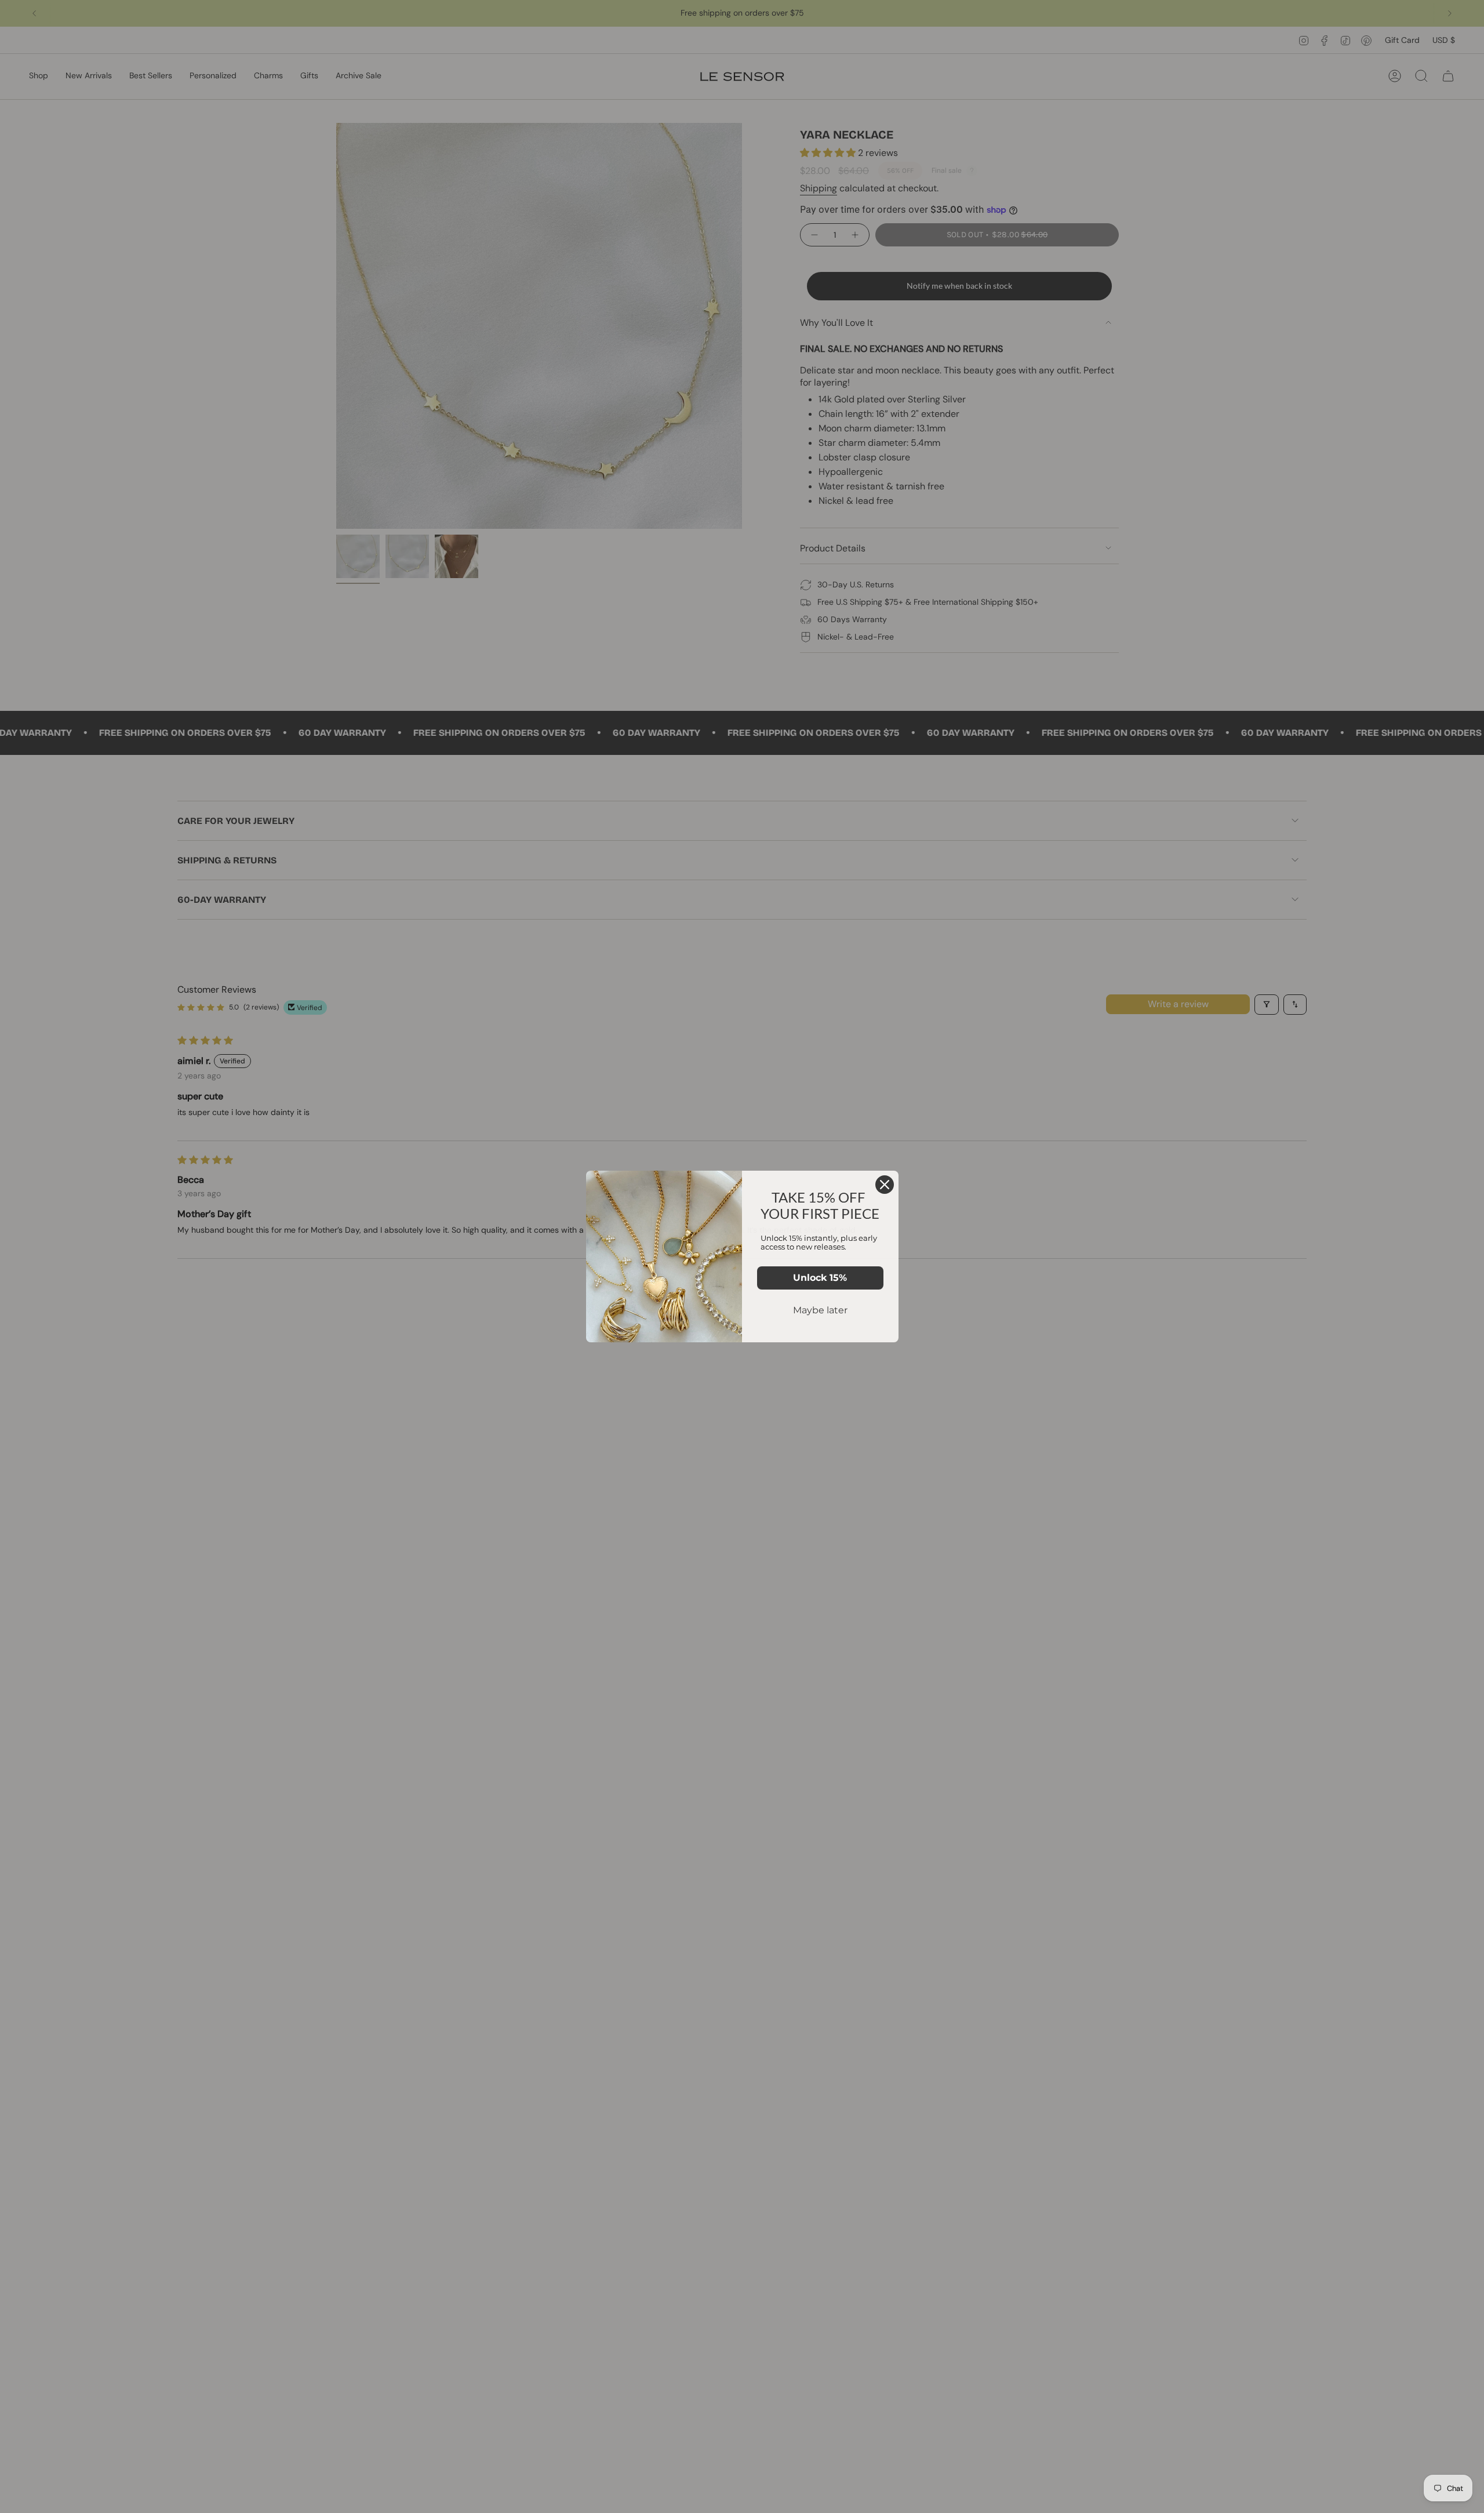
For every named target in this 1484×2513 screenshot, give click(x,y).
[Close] (885, 1185)
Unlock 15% (820, 1278)
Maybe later (820, 1310)
